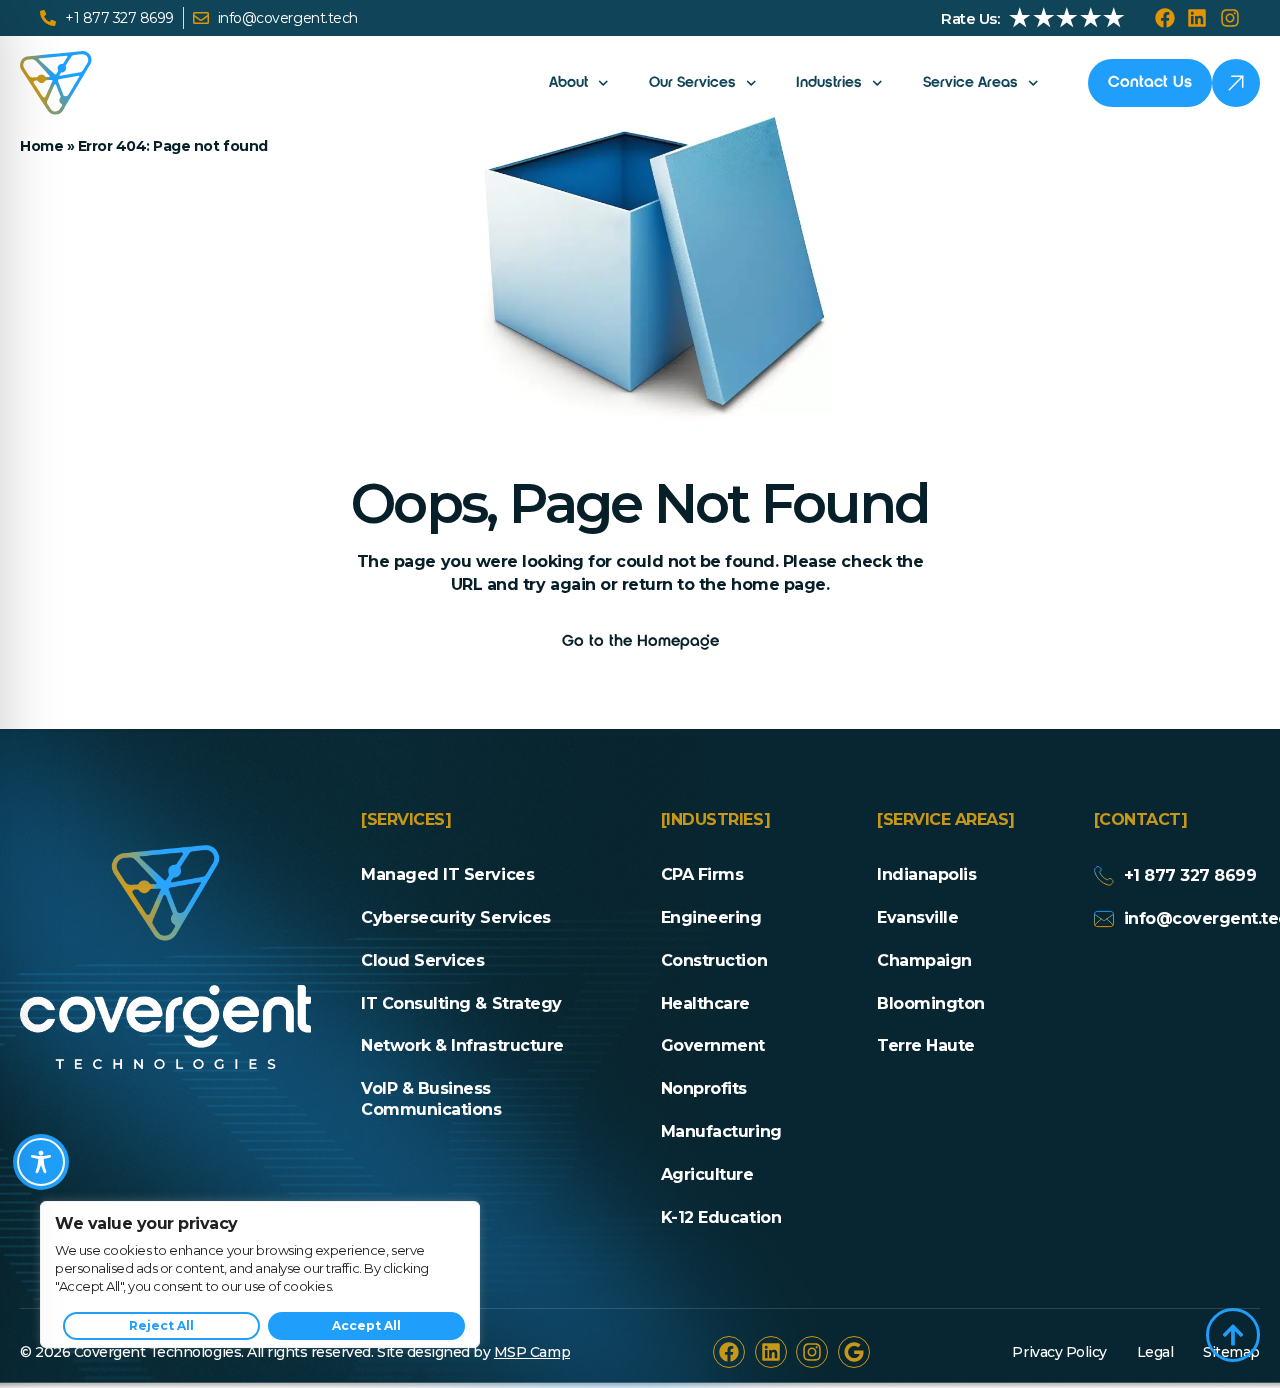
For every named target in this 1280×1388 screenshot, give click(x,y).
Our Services (692, 83)
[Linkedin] (1197, 18)
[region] (260, 1274)
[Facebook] (1165, 18)
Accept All (366, 1325)
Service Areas (970, 83)
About (568, 83)
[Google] (854, 1352)
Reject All (161, 1325)
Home (41, 146)
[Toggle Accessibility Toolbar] (41, 1162)
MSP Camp (532, 1352)
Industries (829, 83)
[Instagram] (1230, 18)
